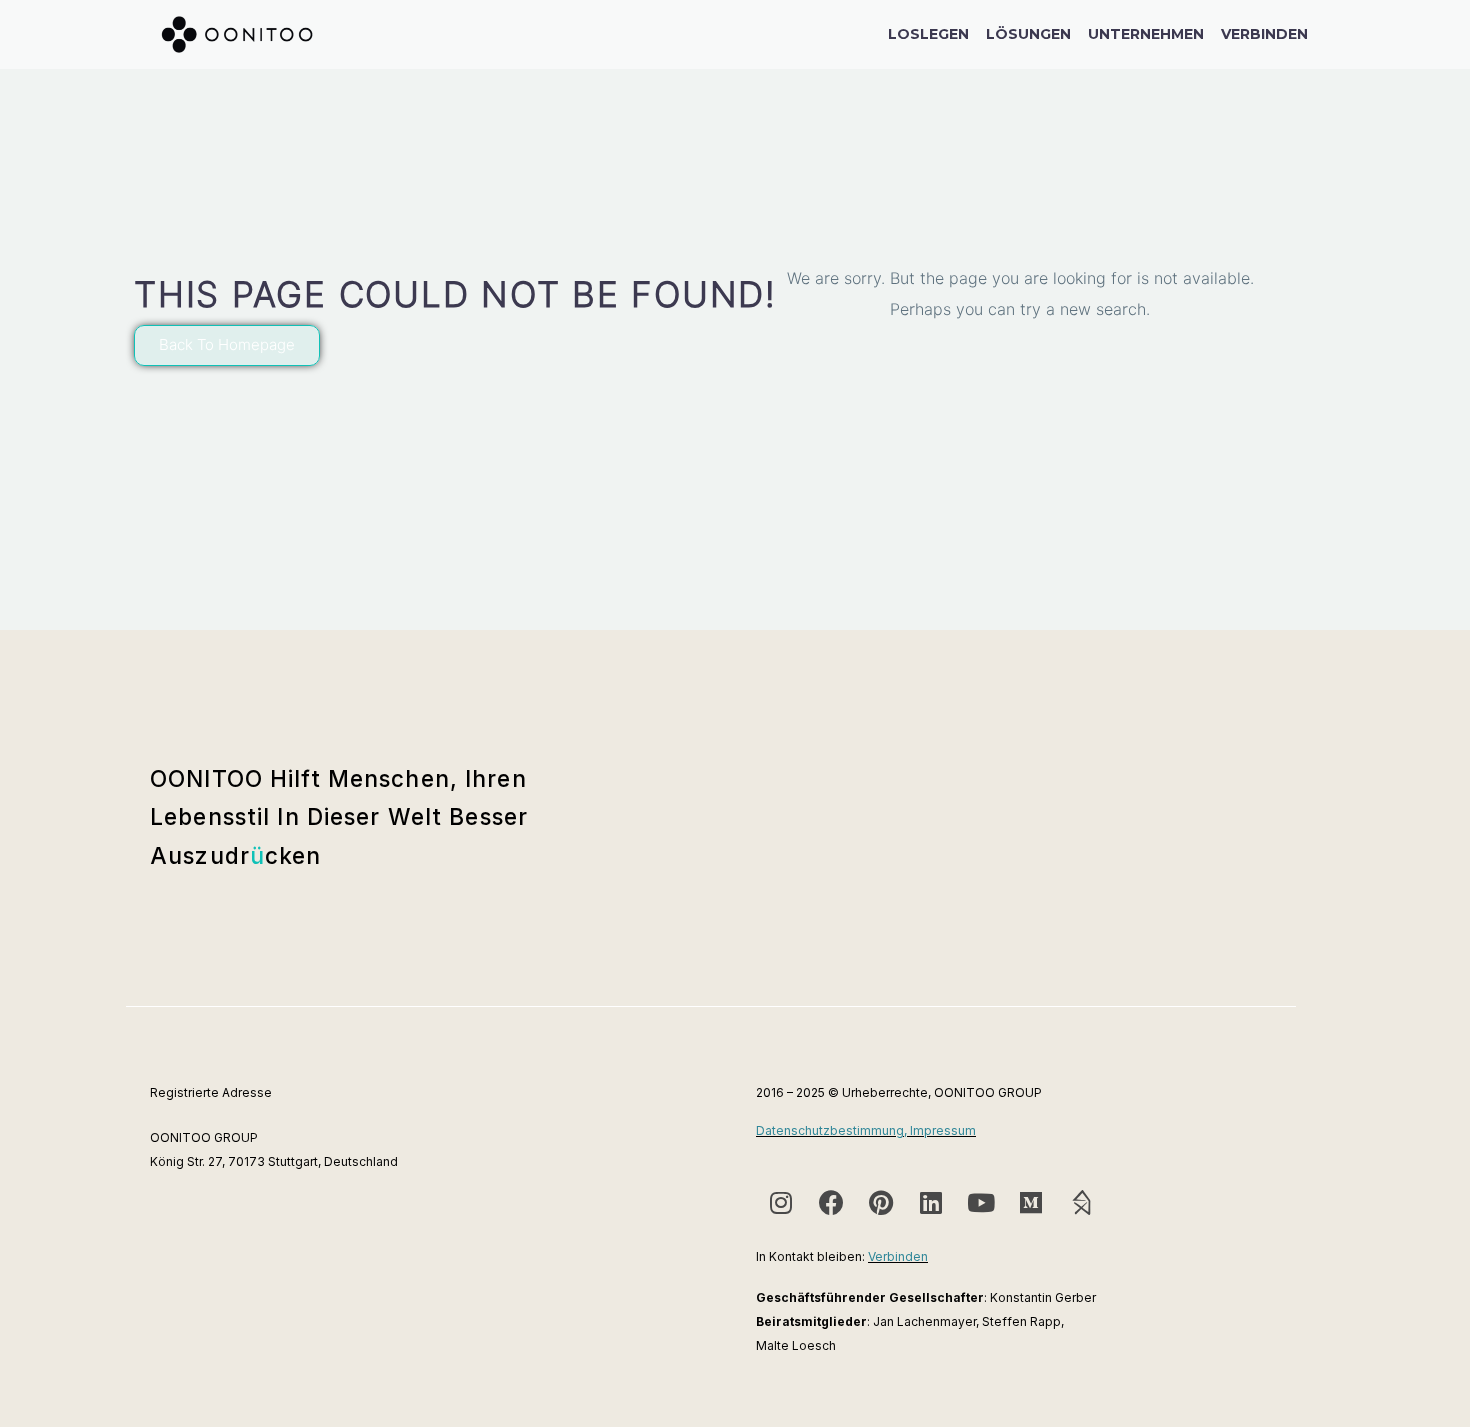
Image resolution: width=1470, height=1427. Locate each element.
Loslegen (928, 34)
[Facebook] (831, 1202)
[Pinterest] (881, 1202)
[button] (227, 345)
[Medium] (1031, 1202)
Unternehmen (1146, 34)
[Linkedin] (931, 1202)
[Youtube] (981, 1202)
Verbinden (1264, 34)
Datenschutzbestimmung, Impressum (866, 1130)
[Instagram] (781, 1202)
